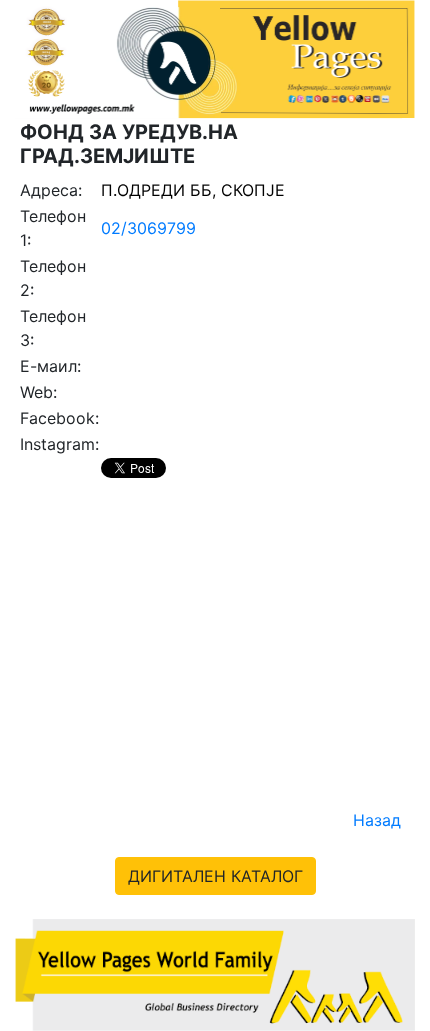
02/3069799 (148, 228)
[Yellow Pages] (215, 973)
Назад (377, 820)
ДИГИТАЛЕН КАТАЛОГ (215, 876)
